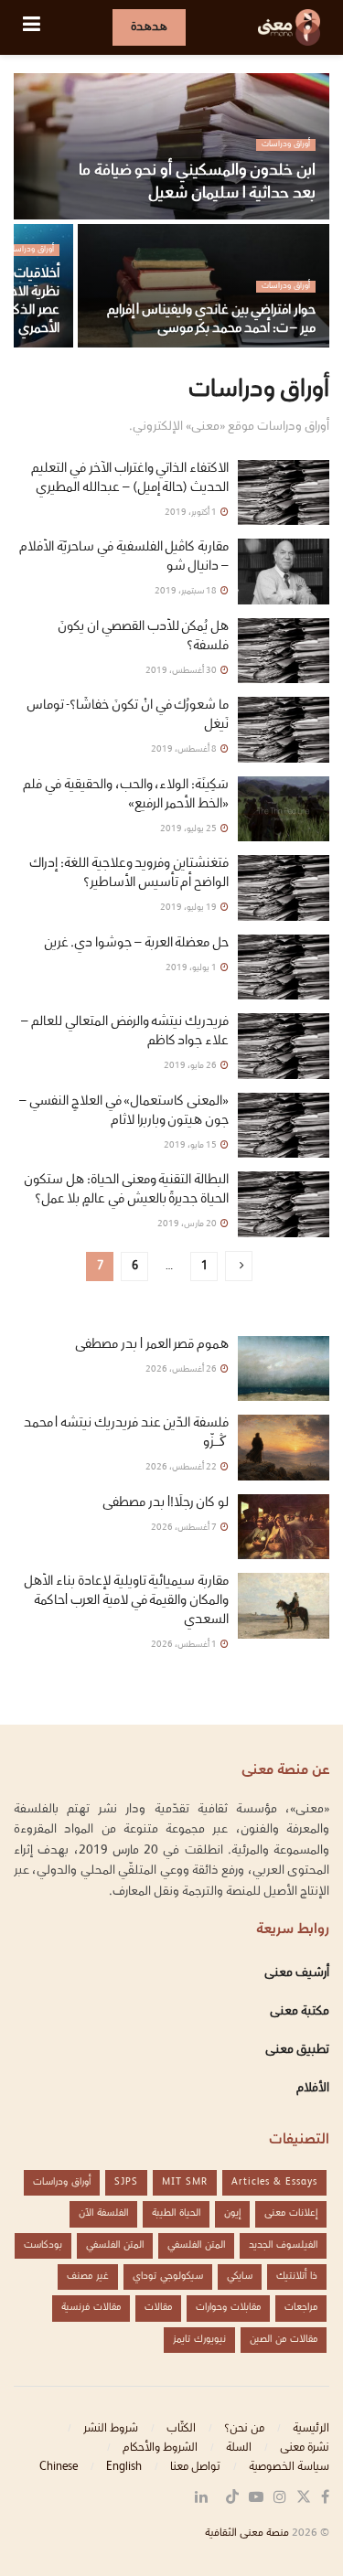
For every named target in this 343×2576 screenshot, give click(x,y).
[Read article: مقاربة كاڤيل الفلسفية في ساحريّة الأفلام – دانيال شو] (284, 572)
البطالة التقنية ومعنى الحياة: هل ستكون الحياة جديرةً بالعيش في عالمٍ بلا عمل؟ (126, 1190)
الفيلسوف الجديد (283, 2245)
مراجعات (301, 2308)
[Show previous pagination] (239, 1266)
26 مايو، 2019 (191, 1066)
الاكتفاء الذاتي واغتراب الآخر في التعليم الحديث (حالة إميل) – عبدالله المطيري (130, 479)
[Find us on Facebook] (325, 2498)
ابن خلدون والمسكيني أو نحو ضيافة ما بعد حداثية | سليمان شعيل (197, 183)
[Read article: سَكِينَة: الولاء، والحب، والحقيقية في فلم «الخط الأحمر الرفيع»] (284, 809)
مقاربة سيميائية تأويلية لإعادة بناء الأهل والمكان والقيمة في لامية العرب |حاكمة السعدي (126, 1601)
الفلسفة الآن (103, 2213)
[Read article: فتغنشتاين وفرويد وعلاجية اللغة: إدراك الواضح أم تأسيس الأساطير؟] (284, 888)
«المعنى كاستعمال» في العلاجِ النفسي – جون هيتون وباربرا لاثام (124, 1112)
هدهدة (149, 27)
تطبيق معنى (297, 2050)
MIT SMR (185, 2182)
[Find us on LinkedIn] (201, 2498)
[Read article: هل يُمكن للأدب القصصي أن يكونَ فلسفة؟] (284, 651)
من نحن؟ (244, 2429)
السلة (239, 2448)
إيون (232, 2213)
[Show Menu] (32, 27)
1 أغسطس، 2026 (185, 1645)
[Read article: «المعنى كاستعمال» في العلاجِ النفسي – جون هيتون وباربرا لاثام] (284, 1126)
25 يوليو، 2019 (189, 829)
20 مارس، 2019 (188, 1224)
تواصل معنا (195, 2467)
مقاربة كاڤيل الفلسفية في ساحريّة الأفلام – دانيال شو (124, 557)
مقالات (158, 2308)
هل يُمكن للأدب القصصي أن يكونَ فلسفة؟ (143, 637)
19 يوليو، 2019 (189, 908)
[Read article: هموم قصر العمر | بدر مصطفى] (284, 1369)
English (124, 2467)
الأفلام (313, 2089)
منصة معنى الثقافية (247, 2533)
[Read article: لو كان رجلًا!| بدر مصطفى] (284, 1527)
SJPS (126, 2182)
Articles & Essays (274, 2182)
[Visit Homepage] (289, 27)
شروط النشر (111, 2429)
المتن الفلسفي (196, 2245)
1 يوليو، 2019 (192, 968)
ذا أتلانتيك (297, 2277)
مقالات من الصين (284, 2340)
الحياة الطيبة (176, 2213)
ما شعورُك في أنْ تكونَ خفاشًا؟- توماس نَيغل (128, 716)
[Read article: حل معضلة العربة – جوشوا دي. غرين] (284, 967)
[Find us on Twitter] (304, 2498)
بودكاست (43, 2245)
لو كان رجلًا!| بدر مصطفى (166, 1503)
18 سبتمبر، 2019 (187, 591)
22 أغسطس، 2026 (182, 1467)
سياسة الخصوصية (289, 2467)
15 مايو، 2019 (191, 1145)
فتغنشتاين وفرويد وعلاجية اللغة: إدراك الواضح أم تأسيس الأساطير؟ (129, 874)
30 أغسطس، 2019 (182, 671)
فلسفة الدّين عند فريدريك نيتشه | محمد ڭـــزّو (126, 1433)
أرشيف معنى (297, 1973)
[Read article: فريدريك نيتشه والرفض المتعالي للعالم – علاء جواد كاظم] (284, 1046)
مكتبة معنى (300, 2012)
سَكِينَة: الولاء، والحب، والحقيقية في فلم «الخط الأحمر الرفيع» (126, 795)
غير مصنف (88, 2277)
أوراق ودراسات (286, 145)
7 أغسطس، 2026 (185, 1528)
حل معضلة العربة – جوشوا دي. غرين (136, 944)
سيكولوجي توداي (168, 2277)
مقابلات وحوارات (228, 2308)
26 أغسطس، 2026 (182, 1369)
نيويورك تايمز (199, 2340)
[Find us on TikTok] (232, 2498)
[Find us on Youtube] (256, 2498)
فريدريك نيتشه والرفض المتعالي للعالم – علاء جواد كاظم (125, 1032)
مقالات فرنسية (91, 2308)
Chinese (59, 2467)
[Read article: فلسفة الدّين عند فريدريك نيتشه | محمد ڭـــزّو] (284, 1448)
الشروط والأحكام (160, 2448)
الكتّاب (181, 2429)
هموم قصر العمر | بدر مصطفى (152, 1345)
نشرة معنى (305, 2448)
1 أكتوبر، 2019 (192, 513)
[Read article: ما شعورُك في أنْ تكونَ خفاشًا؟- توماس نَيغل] (284, 730)
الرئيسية (311, 2429)
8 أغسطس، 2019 (185, 749)
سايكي (240, 2277)
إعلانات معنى (291, 2213)
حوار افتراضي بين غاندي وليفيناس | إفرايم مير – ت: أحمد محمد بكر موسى (211, 320)
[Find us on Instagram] (280, 2498)
